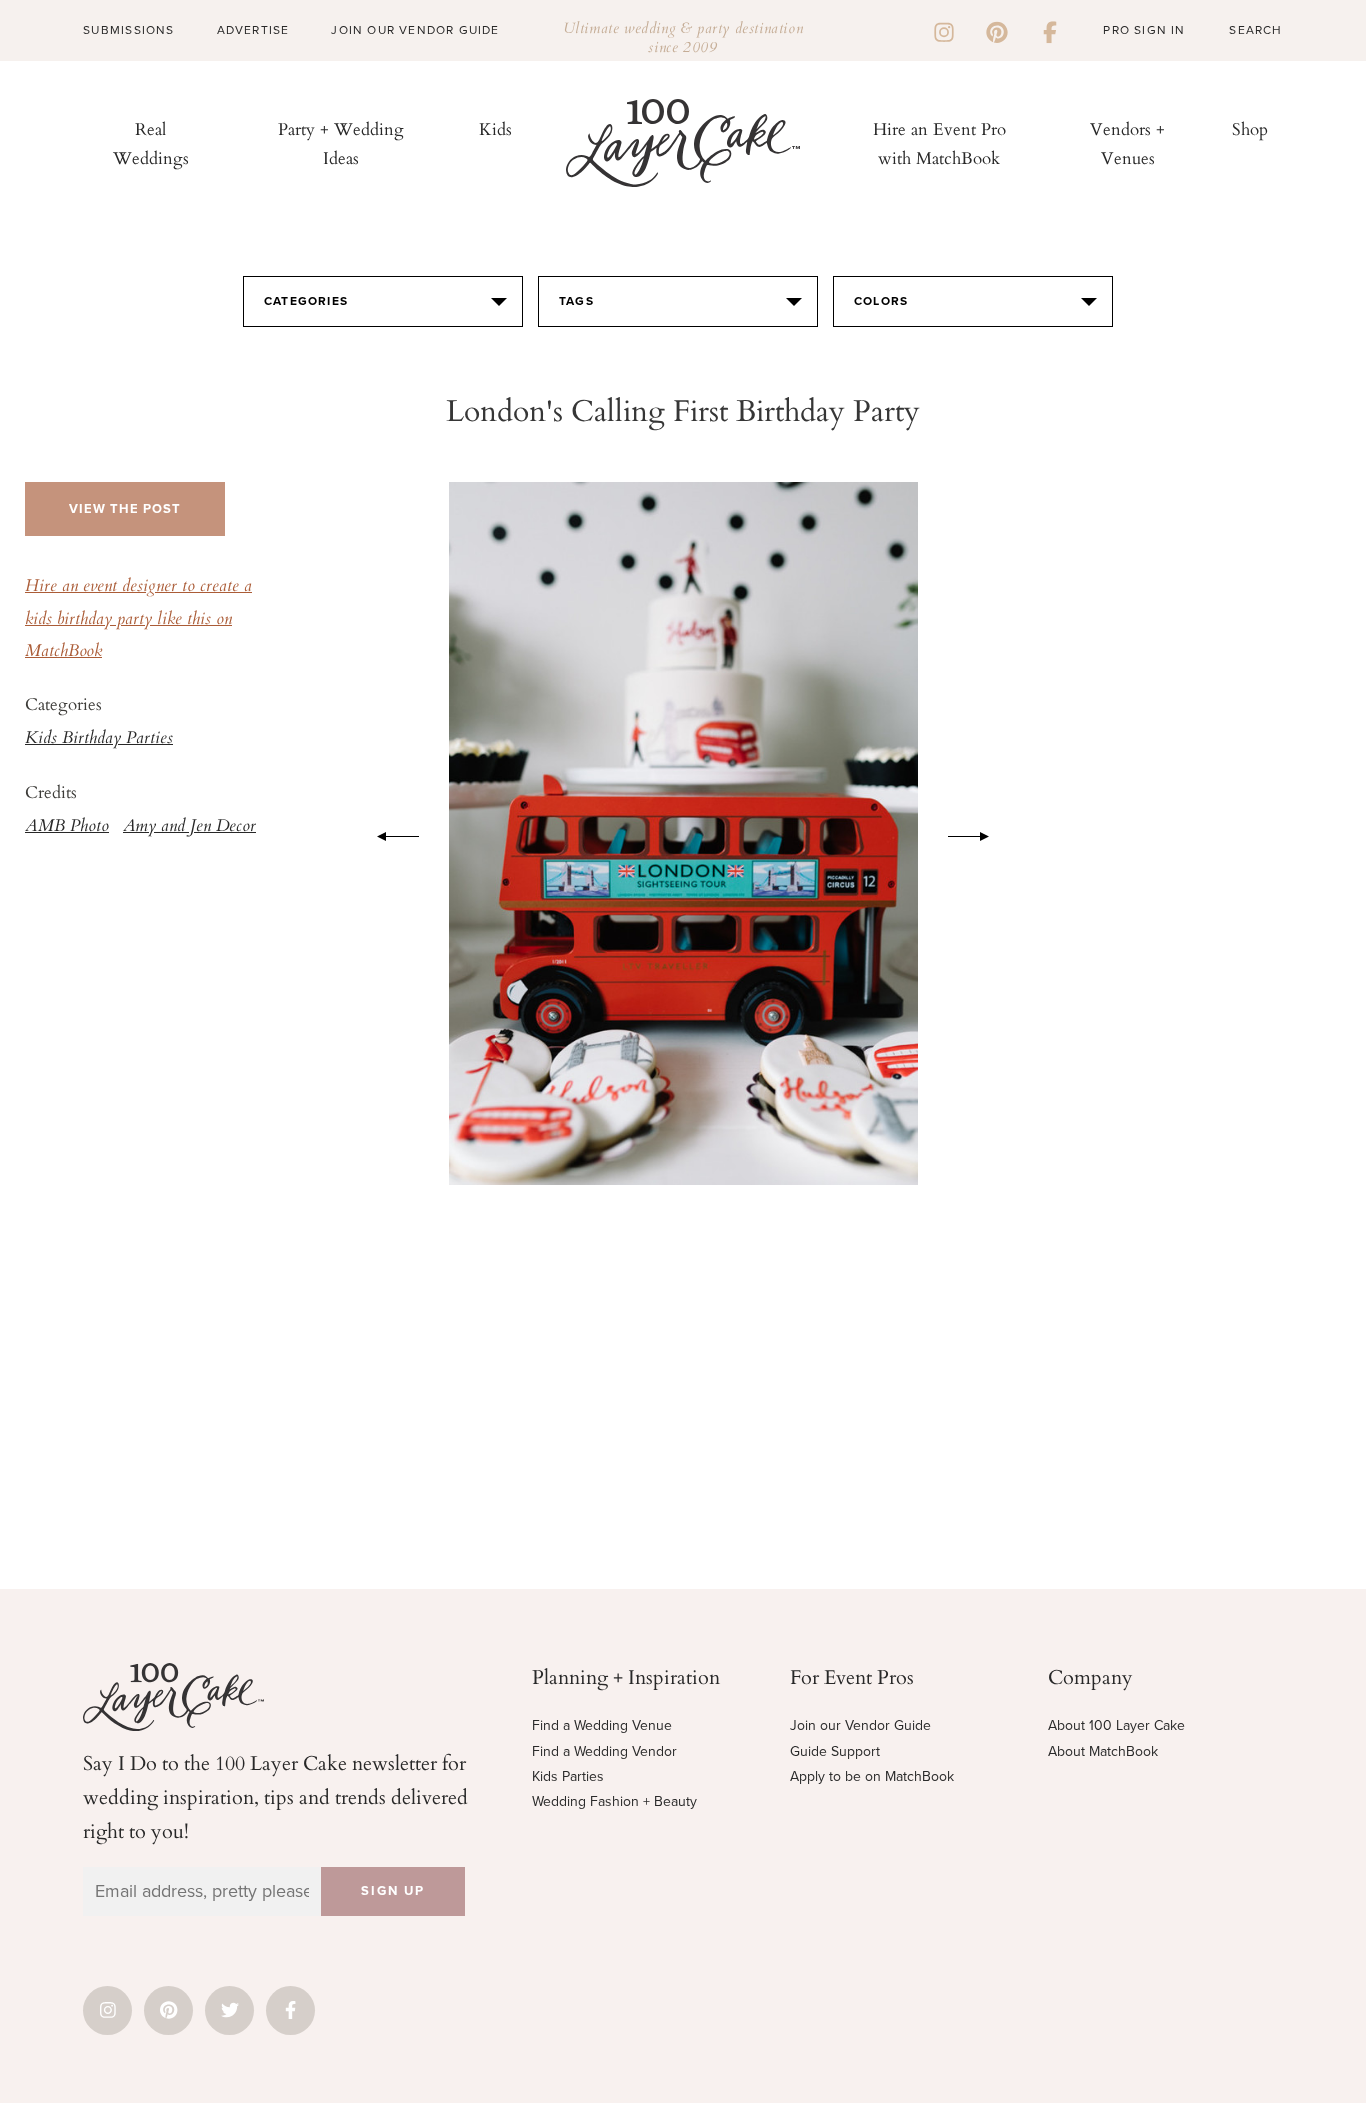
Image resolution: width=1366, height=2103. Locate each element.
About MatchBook (1103, 1751)
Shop (1250, 128)
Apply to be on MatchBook (872, 1776)
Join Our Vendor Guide (415, 30)
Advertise (253, 30)
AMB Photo (67, 827)
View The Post (125, 509)
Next (979, 833)
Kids (495, 128)
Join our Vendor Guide (860, 1725)
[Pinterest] (997, 30)
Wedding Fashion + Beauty (614, 1801)
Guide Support (835, 1751)
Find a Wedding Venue (602, 1725)
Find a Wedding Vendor (604, 1751)
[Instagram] (944, 30)
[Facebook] (1050, 30)
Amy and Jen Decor (189, 827)
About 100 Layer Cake (1116, 1725)
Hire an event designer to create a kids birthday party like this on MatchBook (138, 619)
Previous (388, 833)
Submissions (128, 30)
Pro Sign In (1144, 30)
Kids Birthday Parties (99, 739)
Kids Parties (568, 1776)
